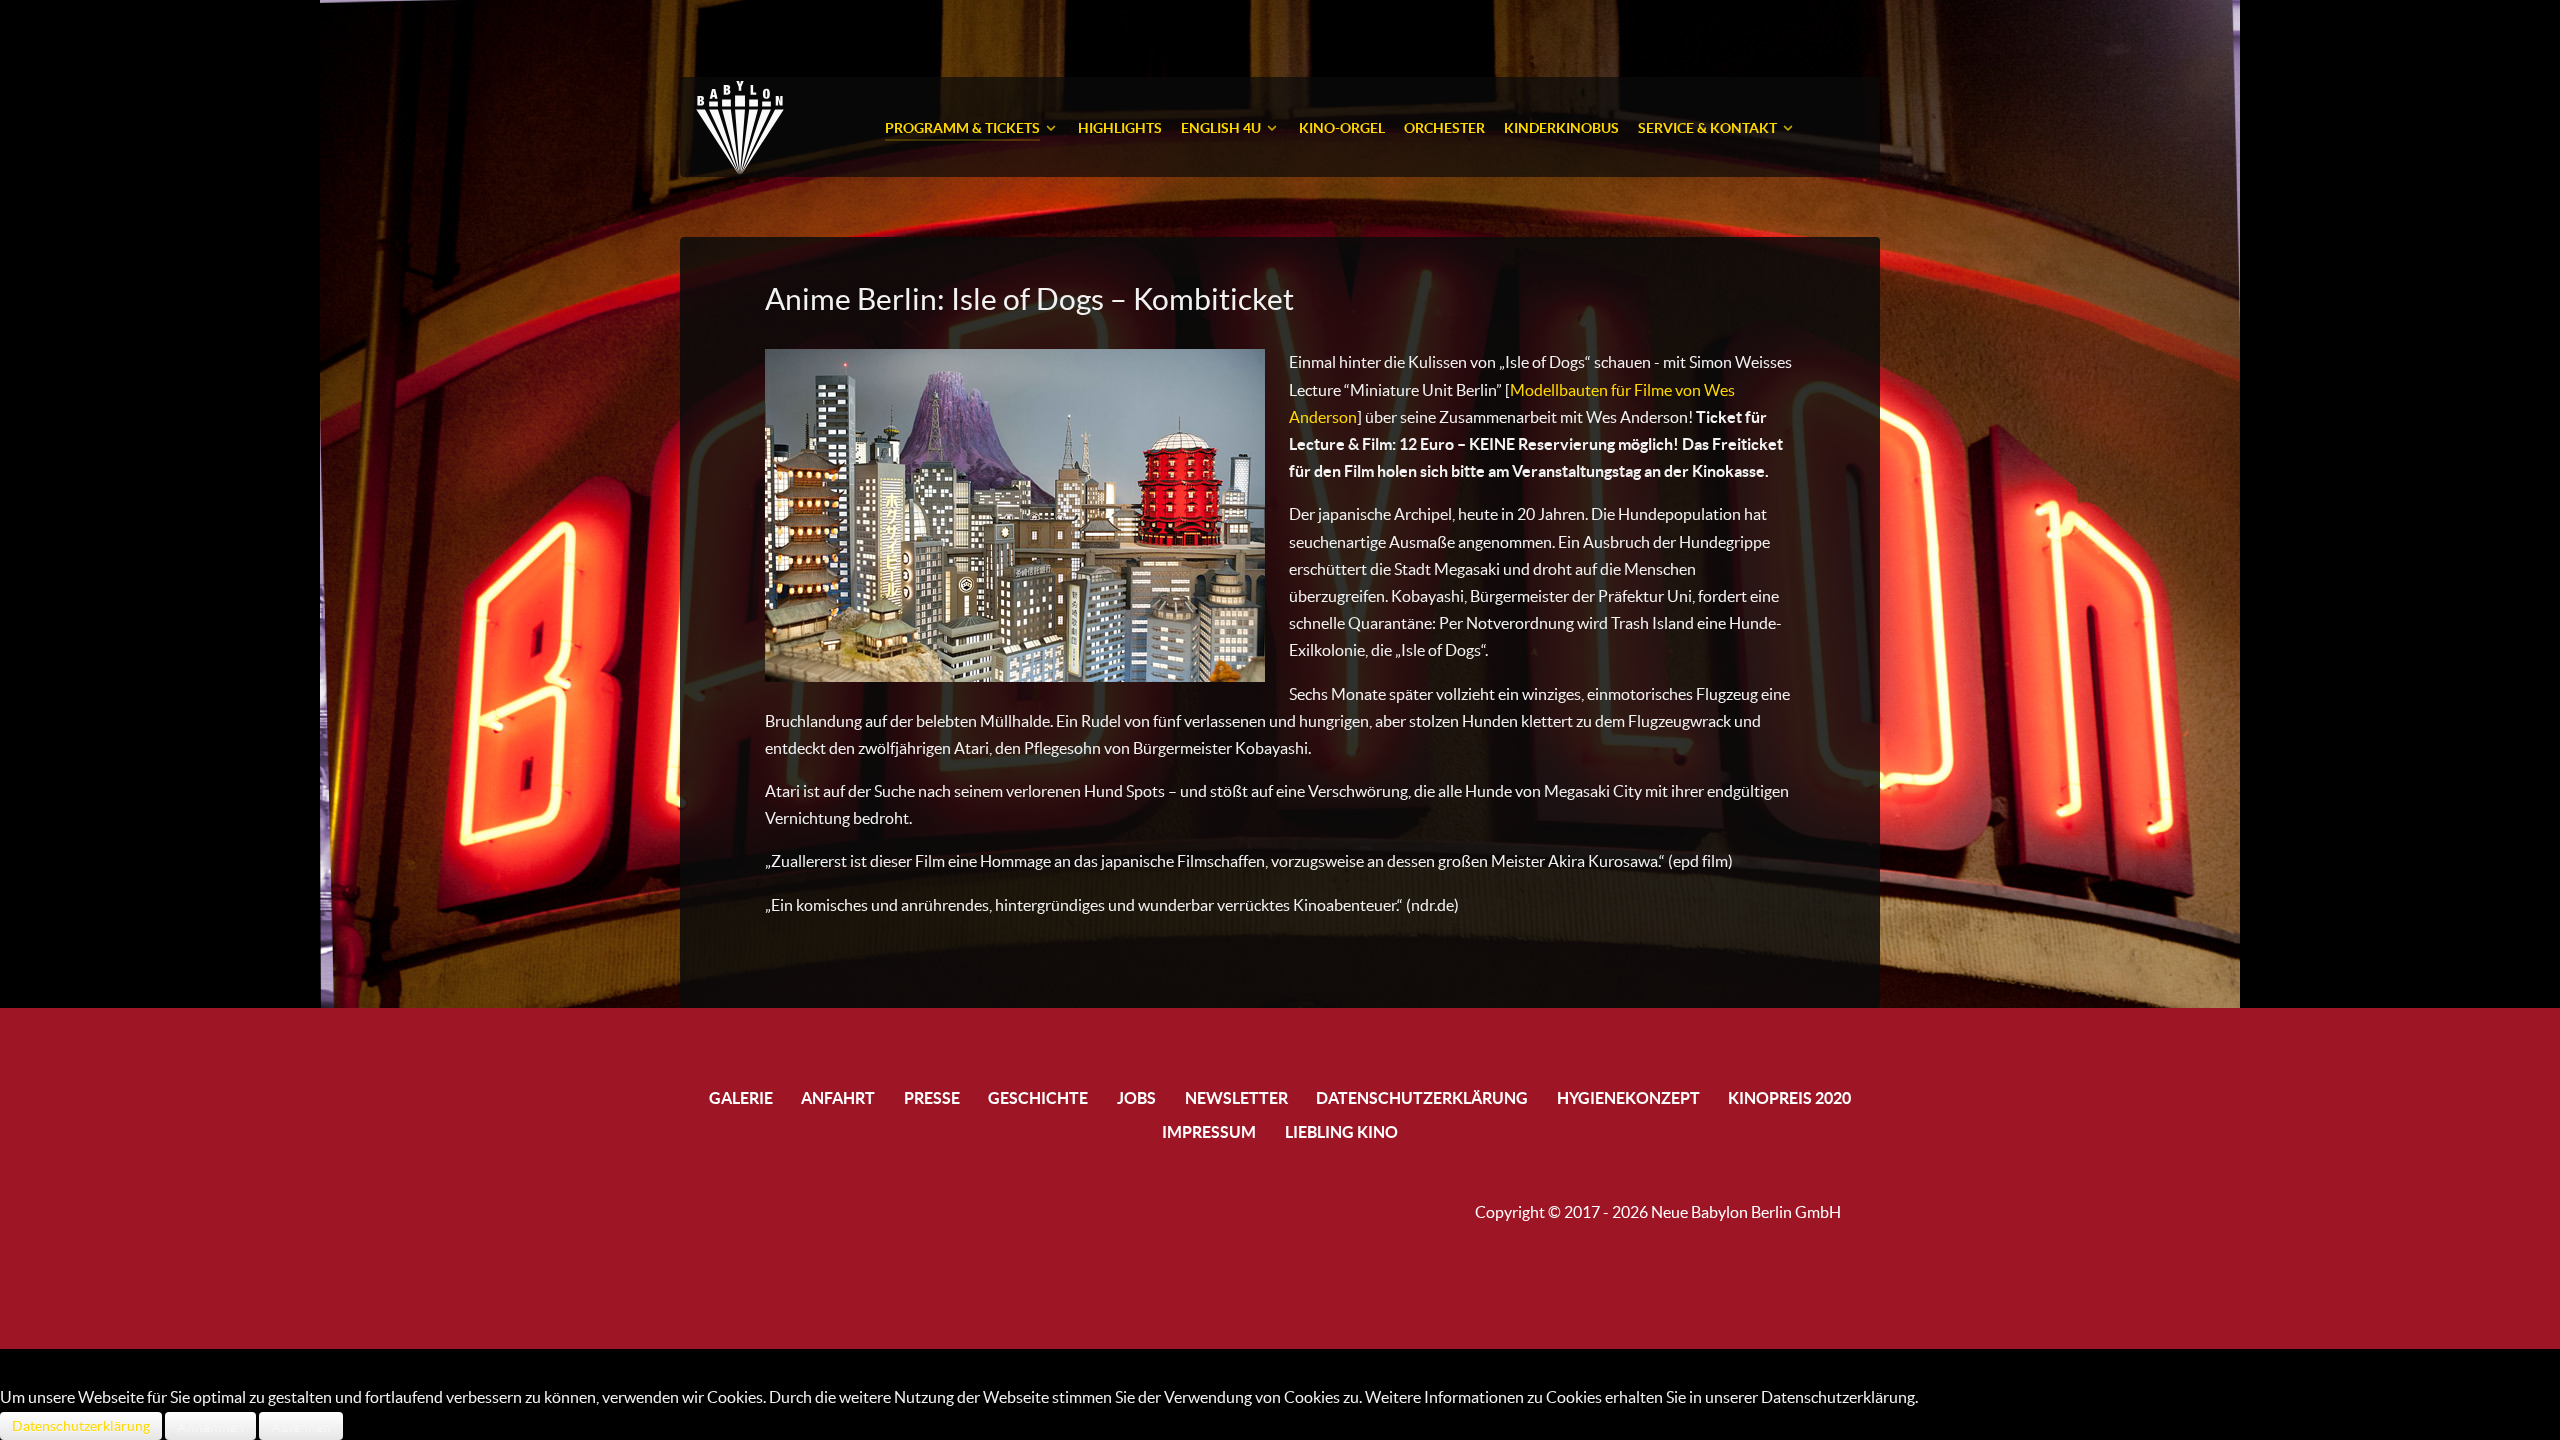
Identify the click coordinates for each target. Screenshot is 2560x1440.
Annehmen (210, 1426)
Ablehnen (301, 1426)
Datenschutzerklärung (81, 1426)
